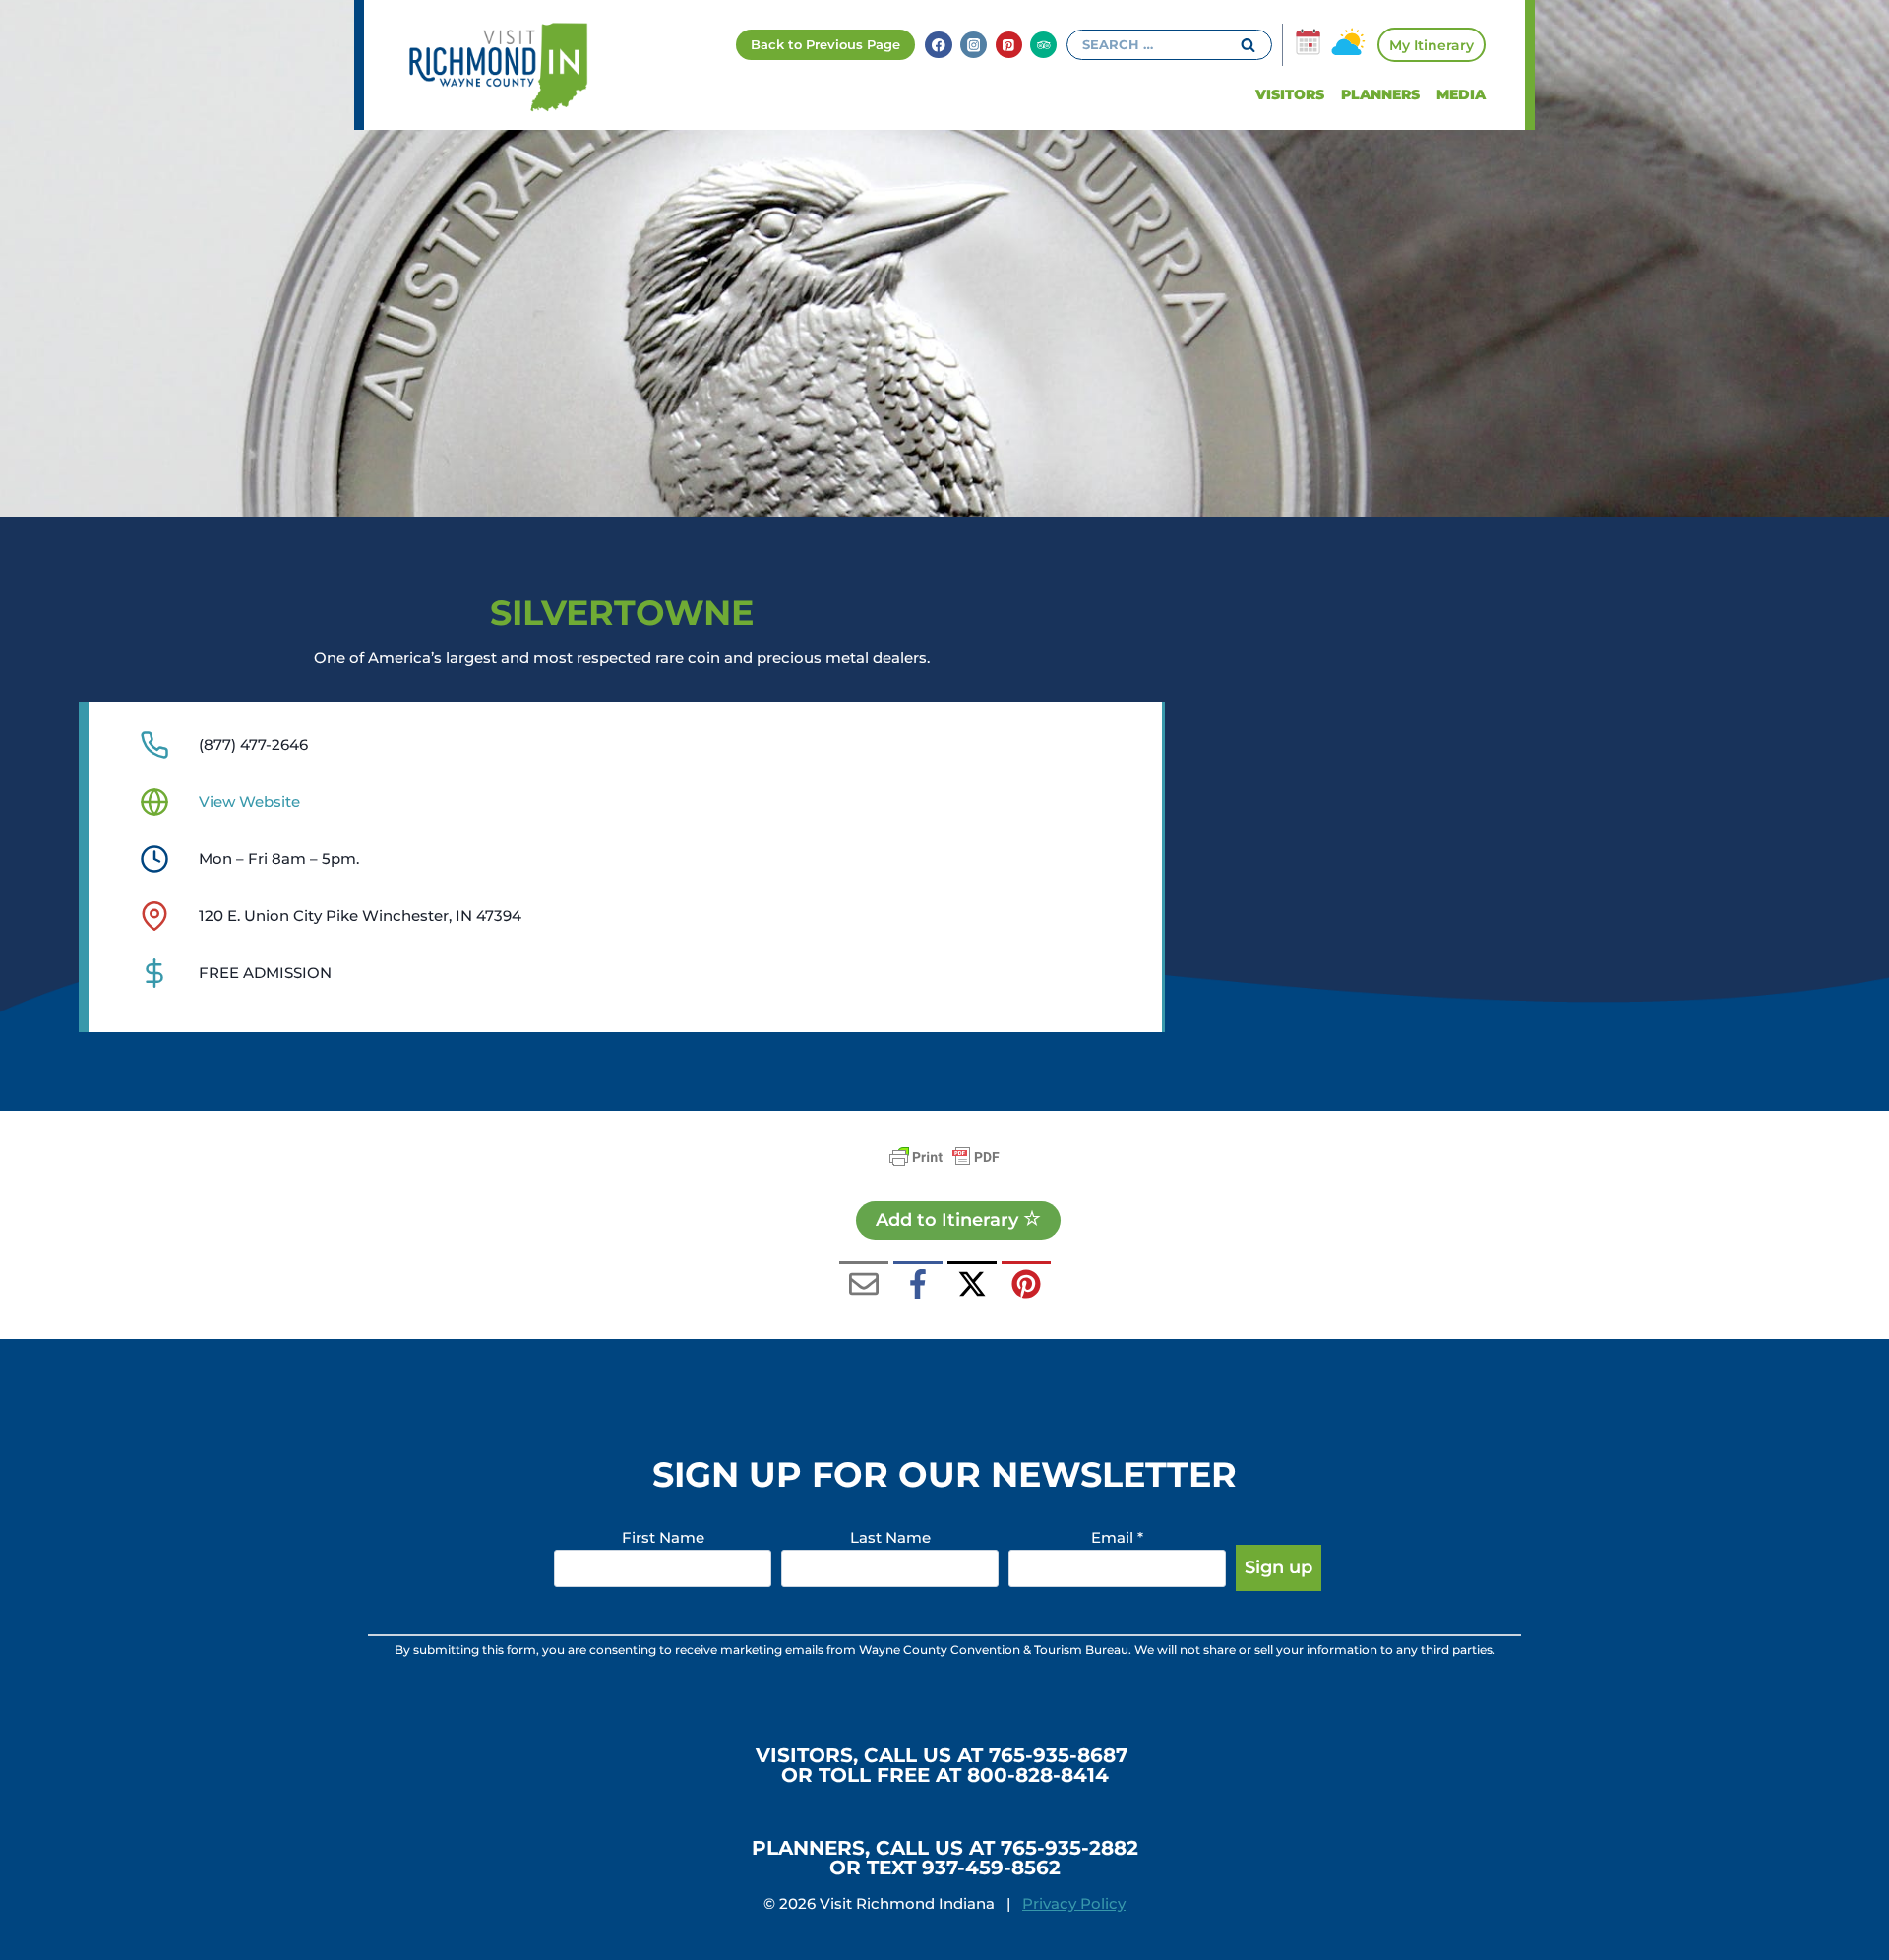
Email (1117, 1537)
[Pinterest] (1009, 45)
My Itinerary (1432, 45)
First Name (663, 1537)
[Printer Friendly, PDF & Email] (944, 1157)
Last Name (890, 1537)
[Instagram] (974, 45)
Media (1461, 94)
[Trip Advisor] (1043, 45)
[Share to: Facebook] (918, 1286)
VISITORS (1290, 94)
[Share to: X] (972, 1286)
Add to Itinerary (949, 1220)
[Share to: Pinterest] (1026, 1286)
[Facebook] (938, 45)
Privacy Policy (1074, 1903)
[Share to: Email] (864, 1286)
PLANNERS (1380, 94)
